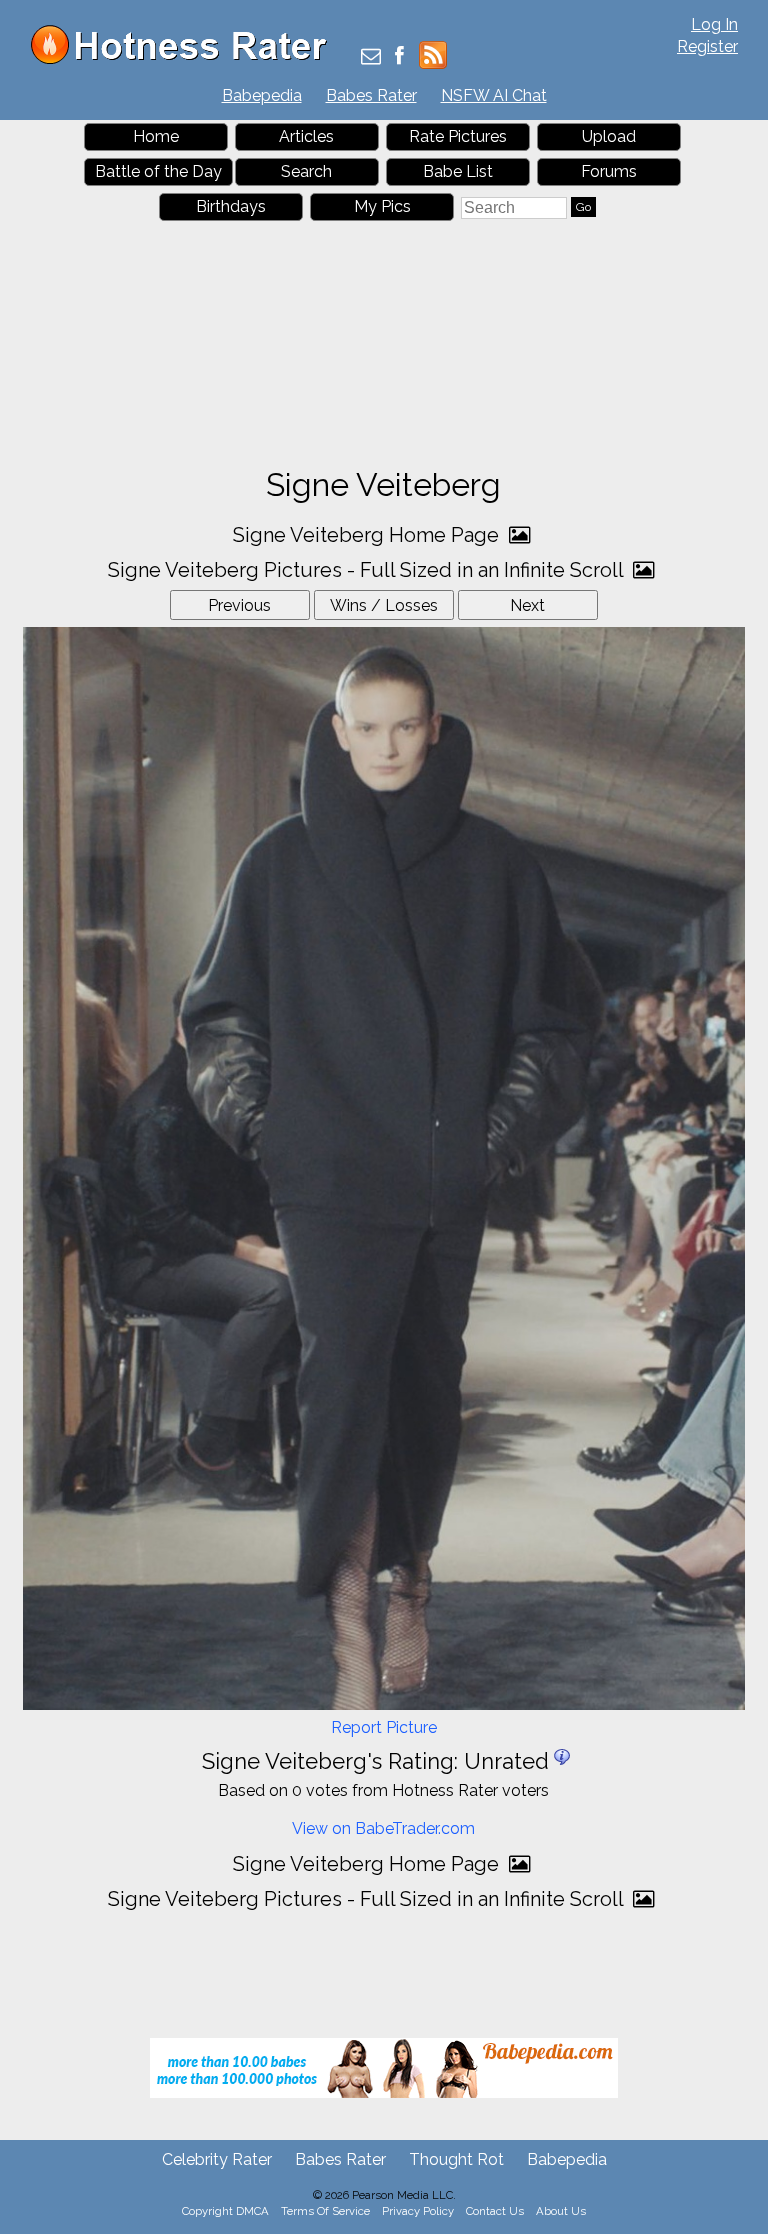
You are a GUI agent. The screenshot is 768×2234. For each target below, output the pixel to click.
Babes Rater (371, 95)
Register (707, 46)
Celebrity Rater (217, 2159)
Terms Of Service (325, 2211)
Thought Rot (456, 2159)
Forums (609, 171)
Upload (609, 136)
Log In (714, 24)
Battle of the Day (158, 171)
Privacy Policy (418, 2211)
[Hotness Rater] (186, 59)
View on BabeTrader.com (383, 1828)
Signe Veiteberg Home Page (368, 535)
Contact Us (495, 2211)
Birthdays (231, 206)
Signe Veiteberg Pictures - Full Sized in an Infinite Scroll (368, 570)
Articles (306, 136)
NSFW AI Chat (494, 95)
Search (306, 171)
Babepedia (262, 95)
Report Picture (384, 1727)
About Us (561, 2211)
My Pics (382, 206)
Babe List (458, 171)
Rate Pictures (458, 136)
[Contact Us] (371, 57)
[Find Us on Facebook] (399, 57)
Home (156, 136)
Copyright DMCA (225, 2211)
